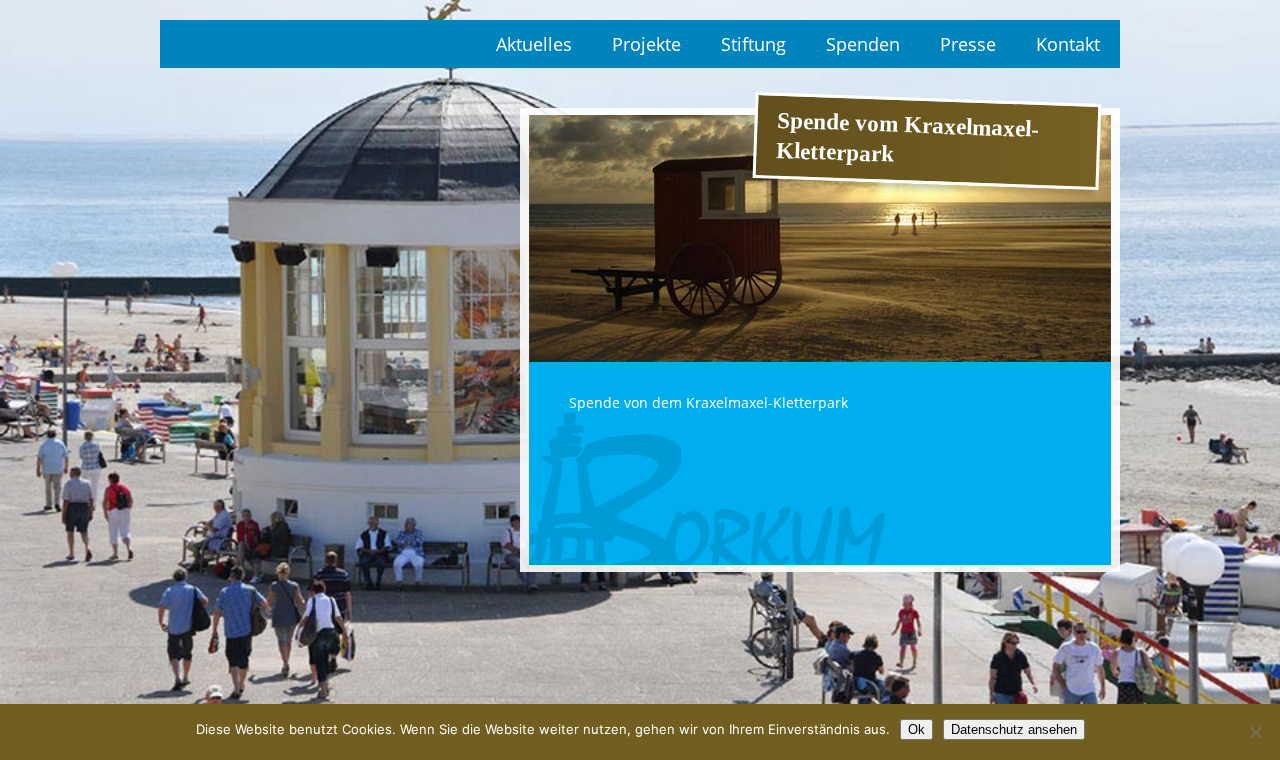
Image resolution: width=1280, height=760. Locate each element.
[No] (1255, 732)
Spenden (863, 44)
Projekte (646, 44)
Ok (916, 729)
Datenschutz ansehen (1014, 729)
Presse (968, 44)
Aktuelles (534, 44)
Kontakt (1068, 44)
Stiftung (753, 44)
